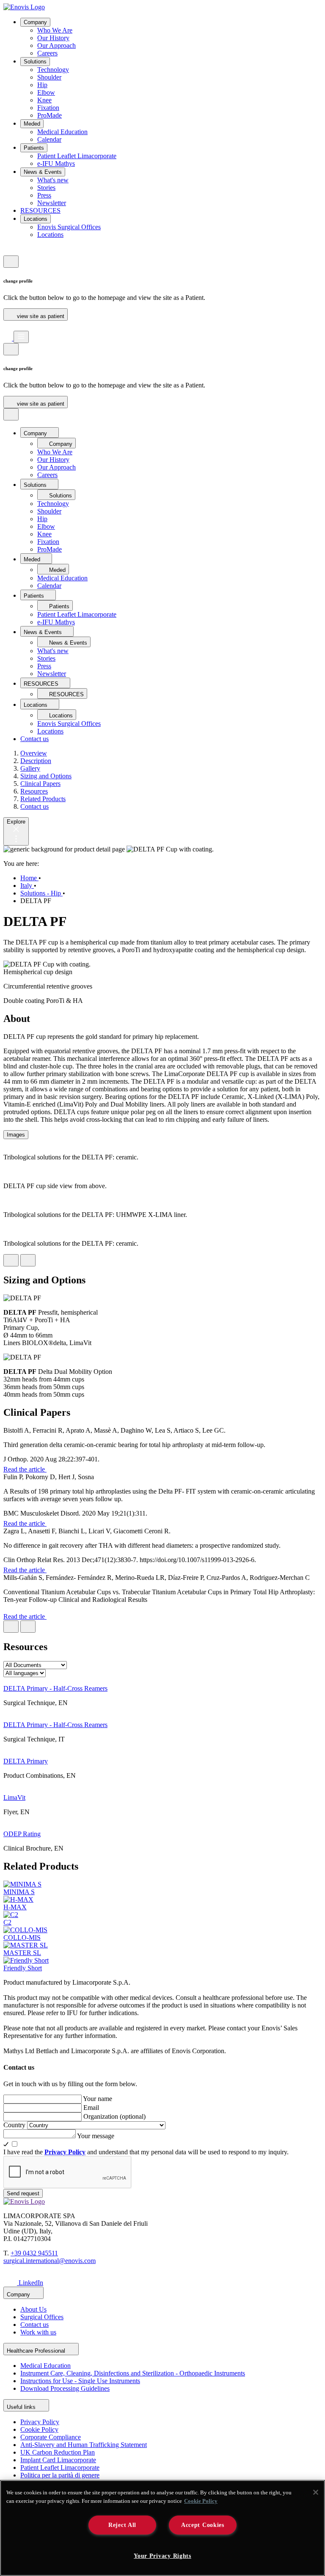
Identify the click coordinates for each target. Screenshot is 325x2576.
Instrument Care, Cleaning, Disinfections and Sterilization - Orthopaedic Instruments (133, 2373)
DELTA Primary (26, 1761)
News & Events (43, 172)
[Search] (8, 327)
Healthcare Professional (37, 2351)
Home (29, 878)
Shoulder (49, 77)
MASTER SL (22, 1953)
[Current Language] (11, 262)
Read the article (25, 1469)
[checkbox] (162, 2144)
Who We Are (55, 30)
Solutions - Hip (41, 893)
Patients (34, 148)
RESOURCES (40, 210)
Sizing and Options (46, 776)
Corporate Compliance (51, 2437)
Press (44, 195)
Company (35, 22)
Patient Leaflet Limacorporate (77, 156)
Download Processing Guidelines (65, 2388)
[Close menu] (11, 414)
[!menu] (21, 337)
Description (36, 761)
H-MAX (15, 1907)
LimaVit (14, 1797)
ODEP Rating (22, 1834)
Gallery (30, 768)
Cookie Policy (39, 2429)
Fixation (48, 108)
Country (15, 2125)
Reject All (122, 2525)
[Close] (316, 2492)
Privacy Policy (40, 2422)
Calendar (49, 139)
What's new (53, 180)
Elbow (46, 92)
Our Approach (56, 45)
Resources (34, 791)
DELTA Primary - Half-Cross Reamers (55, 1688)
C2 (7, 1922)
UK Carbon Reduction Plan (58, 2452)
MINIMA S (19, 1892)
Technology (53, 70)
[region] (162, 2528)
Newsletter (52, 203)
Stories (46, 188)
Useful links (22, 2407)
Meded (32, 124)
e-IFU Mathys (56, 163)
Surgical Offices (42, 2317)
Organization (114, 2116)
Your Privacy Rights (162, 2556)
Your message (96, 2136)
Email (91, 2108)
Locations (36, 219)
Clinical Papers (40, 784)
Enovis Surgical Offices (69, 227)
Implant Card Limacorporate (58, 2460)
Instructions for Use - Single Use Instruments (80, 2381)
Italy (27, 886)
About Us (33, 2309)
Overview (34, 753)
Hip (42, 85)
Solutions (35, 62)
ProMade (50, 115)
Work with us (38, 2332)
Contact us (34, 739)
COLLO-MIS (22, 1937)
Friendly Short (23, 1968)
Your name (98, 2099)
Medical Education (62, 132)
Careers (47, 53)
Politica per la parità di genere (60, 2475)
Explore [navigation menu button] (16, 822)
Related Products (43, 799)
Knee (44, 100)
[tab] (16, 1135)
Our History (53, 38)
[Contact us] (8, 251)
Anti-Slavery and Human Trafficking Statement (84, 2445)
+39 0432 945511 (34, 2253)
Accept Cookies (203, 2525)
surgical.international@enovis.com (50, 2261)
